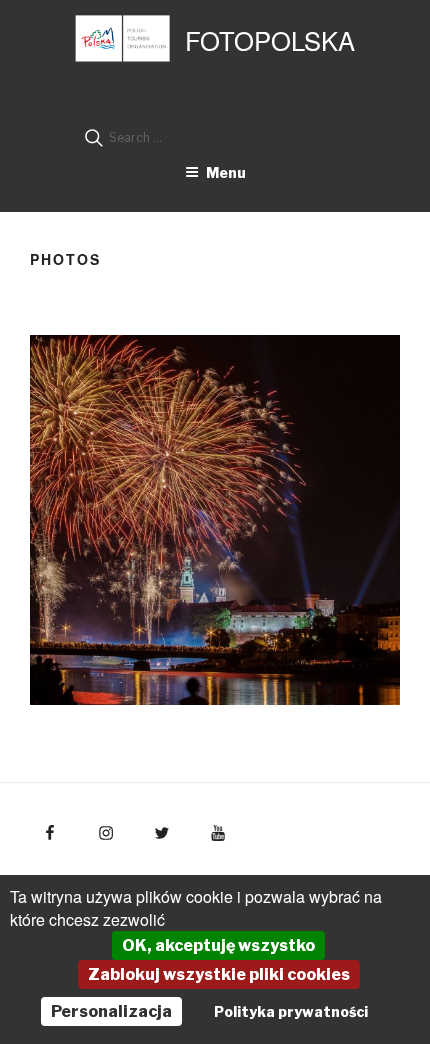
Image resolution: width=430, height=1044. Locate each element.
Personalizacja (111, 1011)
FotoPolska (270, 40)
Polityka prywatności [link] (291, 1011)
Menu (226, 172)
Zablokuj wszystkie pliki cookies (219, 974)
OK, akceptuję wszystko (218, 945)
